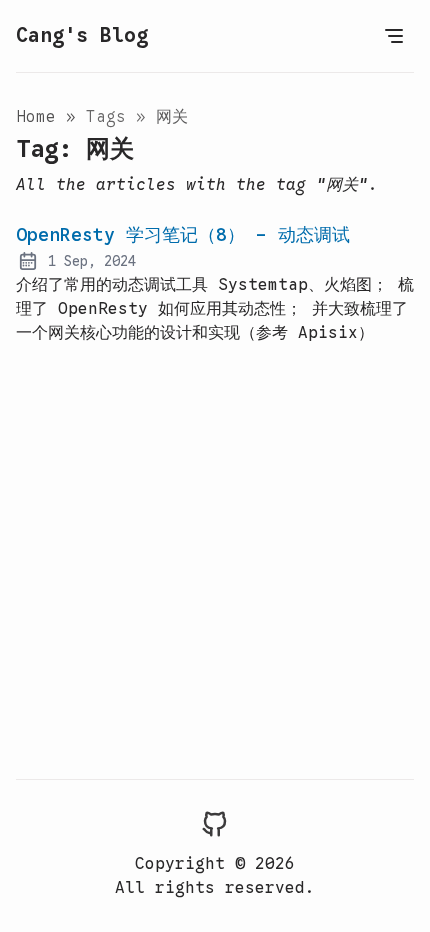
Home (41, 117)
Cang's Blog (82, 35)
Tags (111, 117)
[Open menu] (394, 36)
